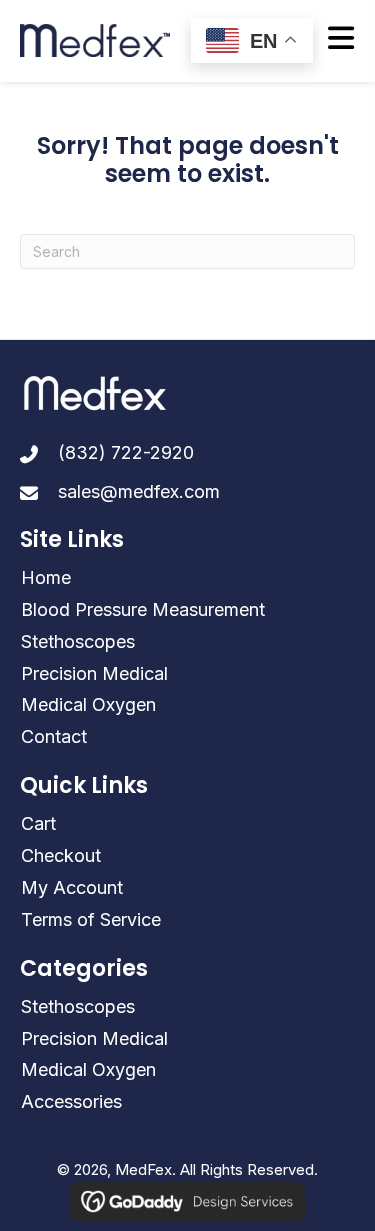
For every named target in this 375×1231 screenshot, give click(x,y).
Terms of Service (91, 919)
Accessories (71, 1101)
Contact (54, 736)
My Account (72, 887)
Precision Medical (94, 673)
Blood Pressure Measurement (143, 609)
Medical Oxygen (88, 704)
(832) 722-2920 (126, 452)
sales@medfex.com (139, 491)
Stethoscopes (78, 641)
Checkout (61, 855)
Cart (38, 823)
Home (46, 577)
